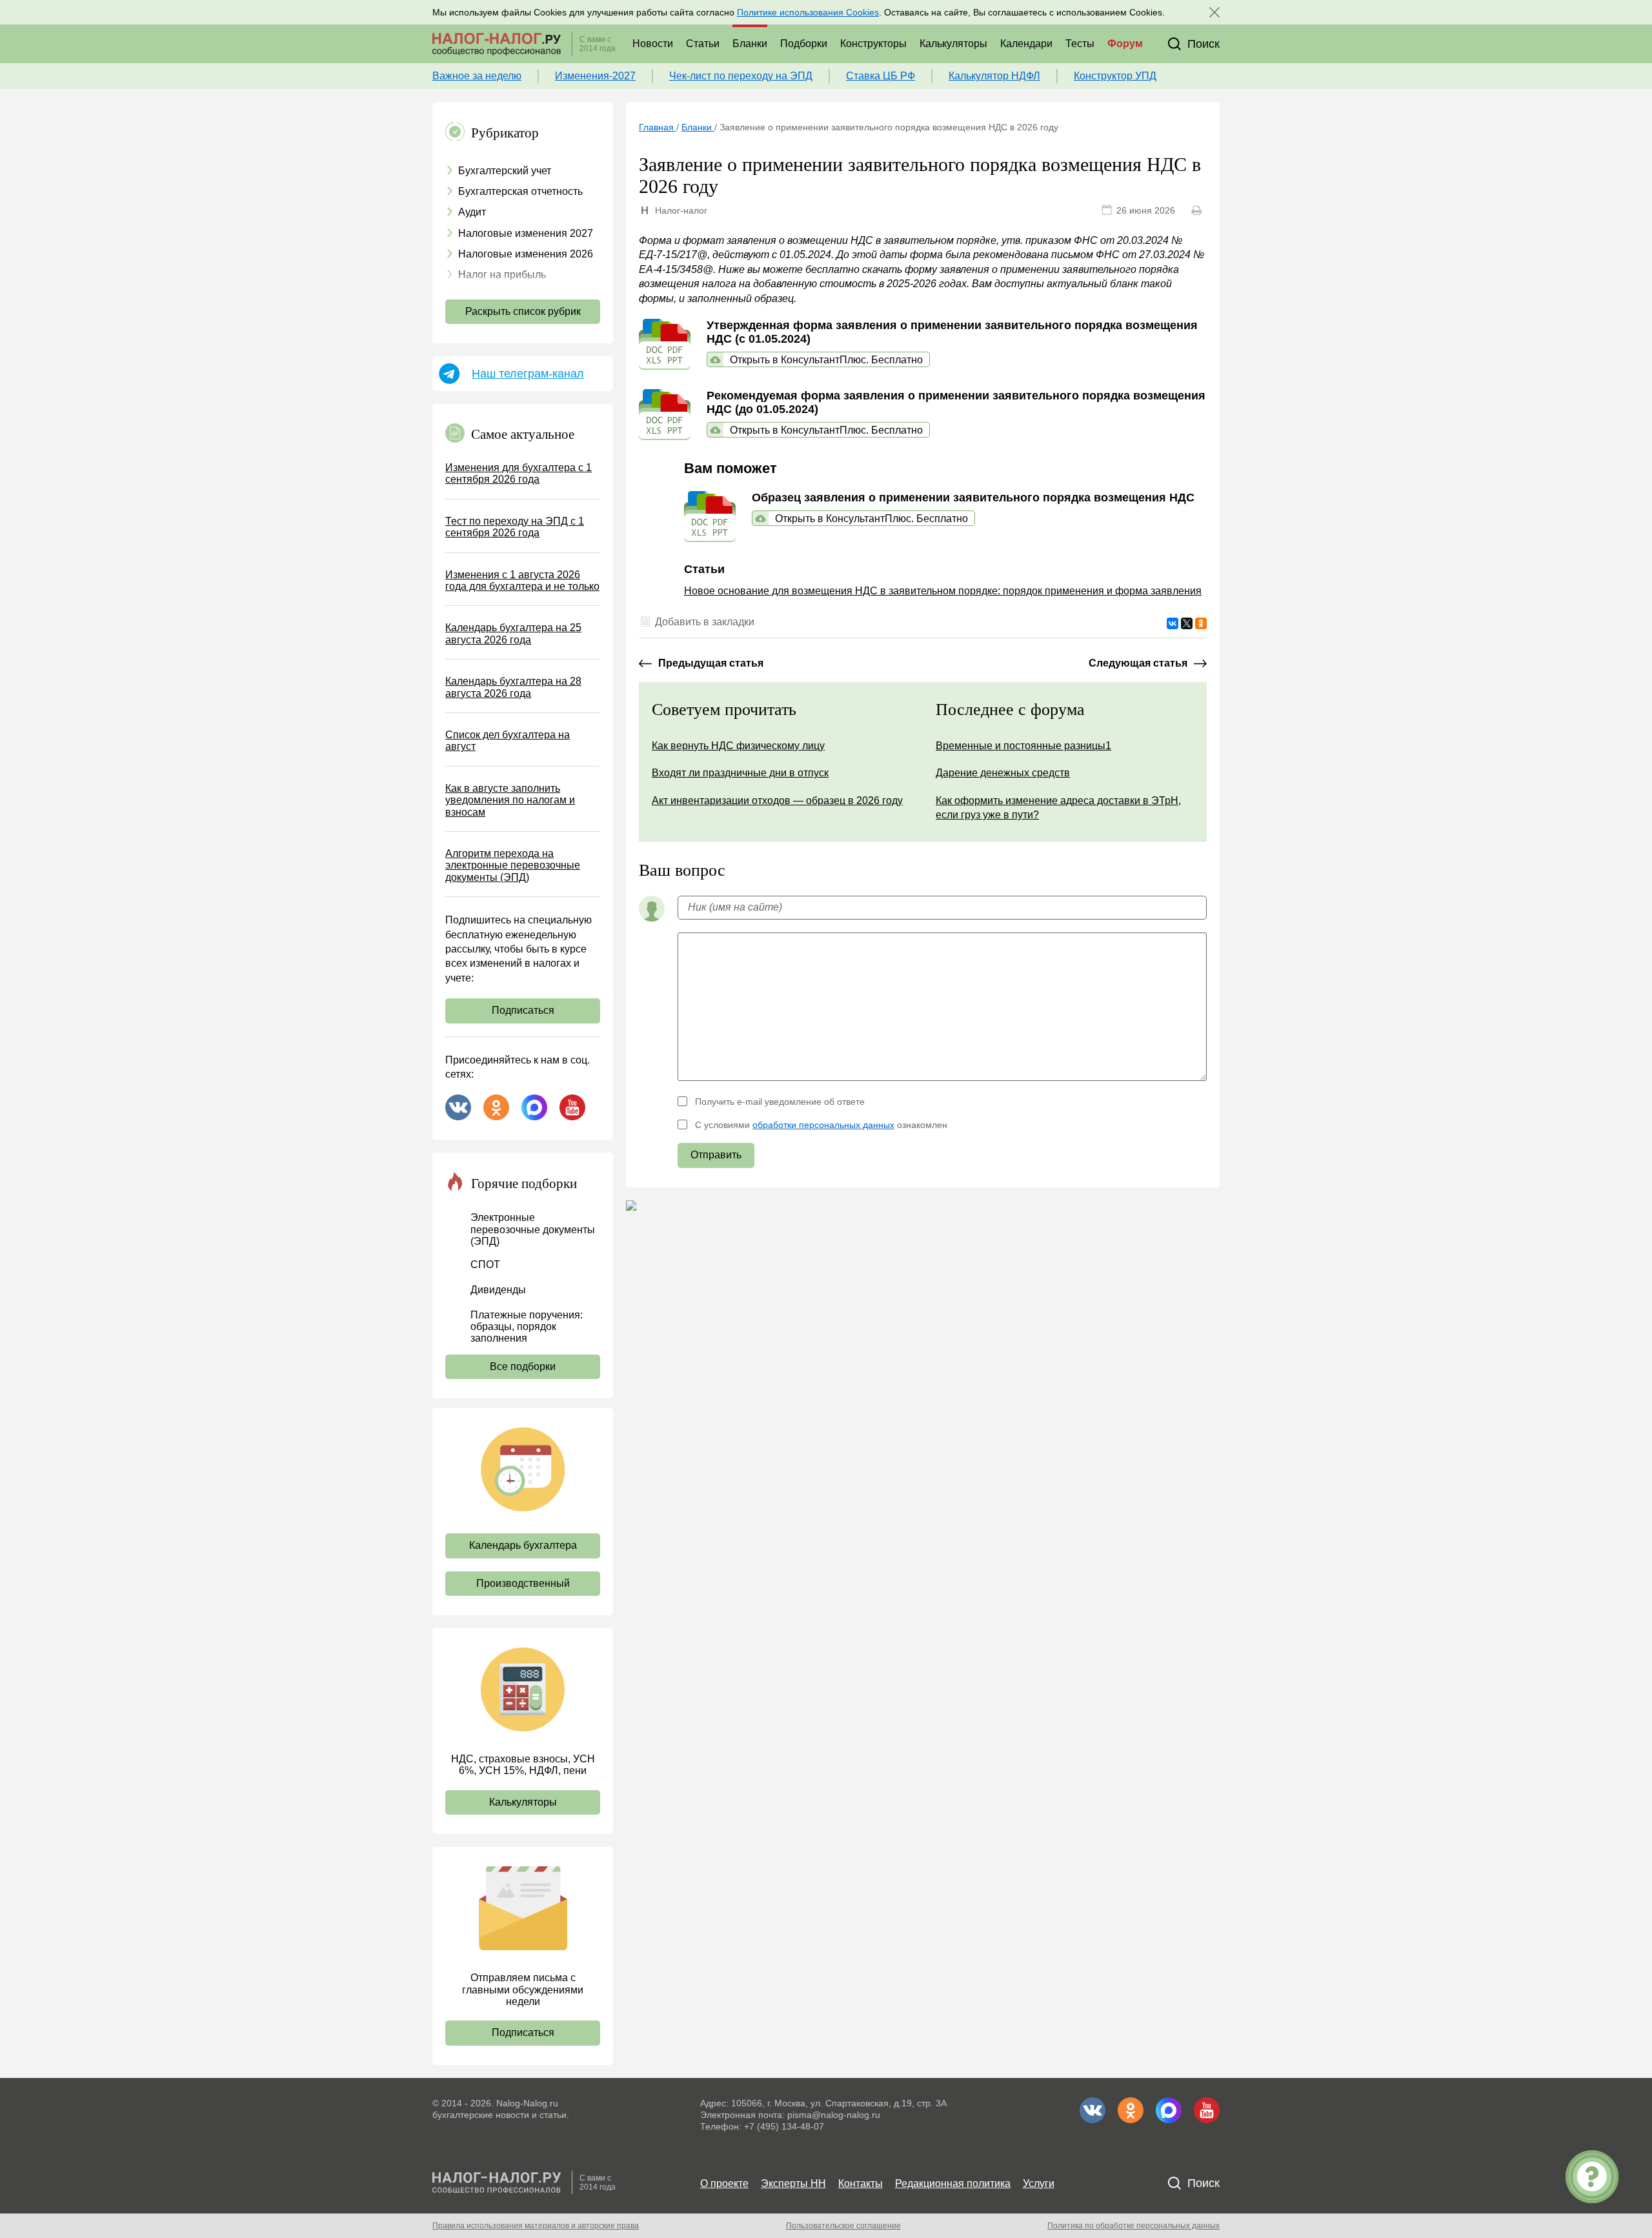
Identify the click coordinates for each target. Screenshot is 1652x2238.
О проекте (724, 2183)
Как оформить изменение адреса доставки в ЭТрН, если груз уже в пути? (1058, 808)
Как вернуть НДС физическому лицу (738, 746)
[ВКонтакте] (1173, 623)
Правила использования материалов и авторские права (536, 2226)
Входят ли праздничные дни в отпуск (740, 773)
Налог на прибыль (502, 275)
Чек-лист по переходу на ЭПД (741, 76)
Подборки (804, 44)
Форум (1125, 44)
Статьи (703, 44)
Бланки (750, 44)
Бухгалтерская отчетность (520, 191)
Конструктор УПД (1115, 76)
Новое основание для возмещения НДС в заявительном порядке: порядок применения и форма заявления (943, 591)
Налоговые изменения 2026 (526, 254)
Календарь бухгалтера (523, 1545)
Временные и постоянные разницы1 (1023, 746)
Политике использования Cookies (808, 12)
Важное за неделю (477, 76)
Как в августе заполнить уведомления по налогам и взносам (510, 800)
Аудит (472, 212)
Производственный (523, 1583)
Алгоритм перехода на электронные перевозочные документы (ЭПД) (513, 865)
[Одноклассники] (1201, 623)
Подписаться (523, 1010)
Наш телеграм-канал (528, 374)
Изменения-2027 (595, 76)
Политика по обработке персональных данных (1133, 2226)
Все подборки (523, 1366)
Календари (1026, 44)
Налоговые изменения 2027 (526, 233)
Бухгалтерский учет (505, 171)
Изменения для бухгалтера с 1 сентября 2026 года (519, 473)
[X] (1187, 623)
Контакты (861, 2183)
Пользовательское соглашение (843, 2226)
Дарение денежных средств (1003, 773)
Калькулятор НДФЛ (994, 76)
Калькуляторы (953, 44)
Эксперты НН (793, 2183)
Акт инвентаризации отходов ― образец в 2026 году (777, 801)
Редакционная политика (953, 2183)
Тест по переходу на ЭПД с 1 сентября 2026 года (515, 527)
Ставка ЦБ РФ (881, 76)
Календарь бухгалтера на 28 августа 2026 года (513, 687)
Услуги (1039, 2183)
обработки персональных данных (823, 1125)
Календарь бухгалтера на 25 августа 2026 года (513, 633)
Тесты (1080, 44)
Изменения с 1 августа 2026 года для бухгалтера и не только (522, 580)
